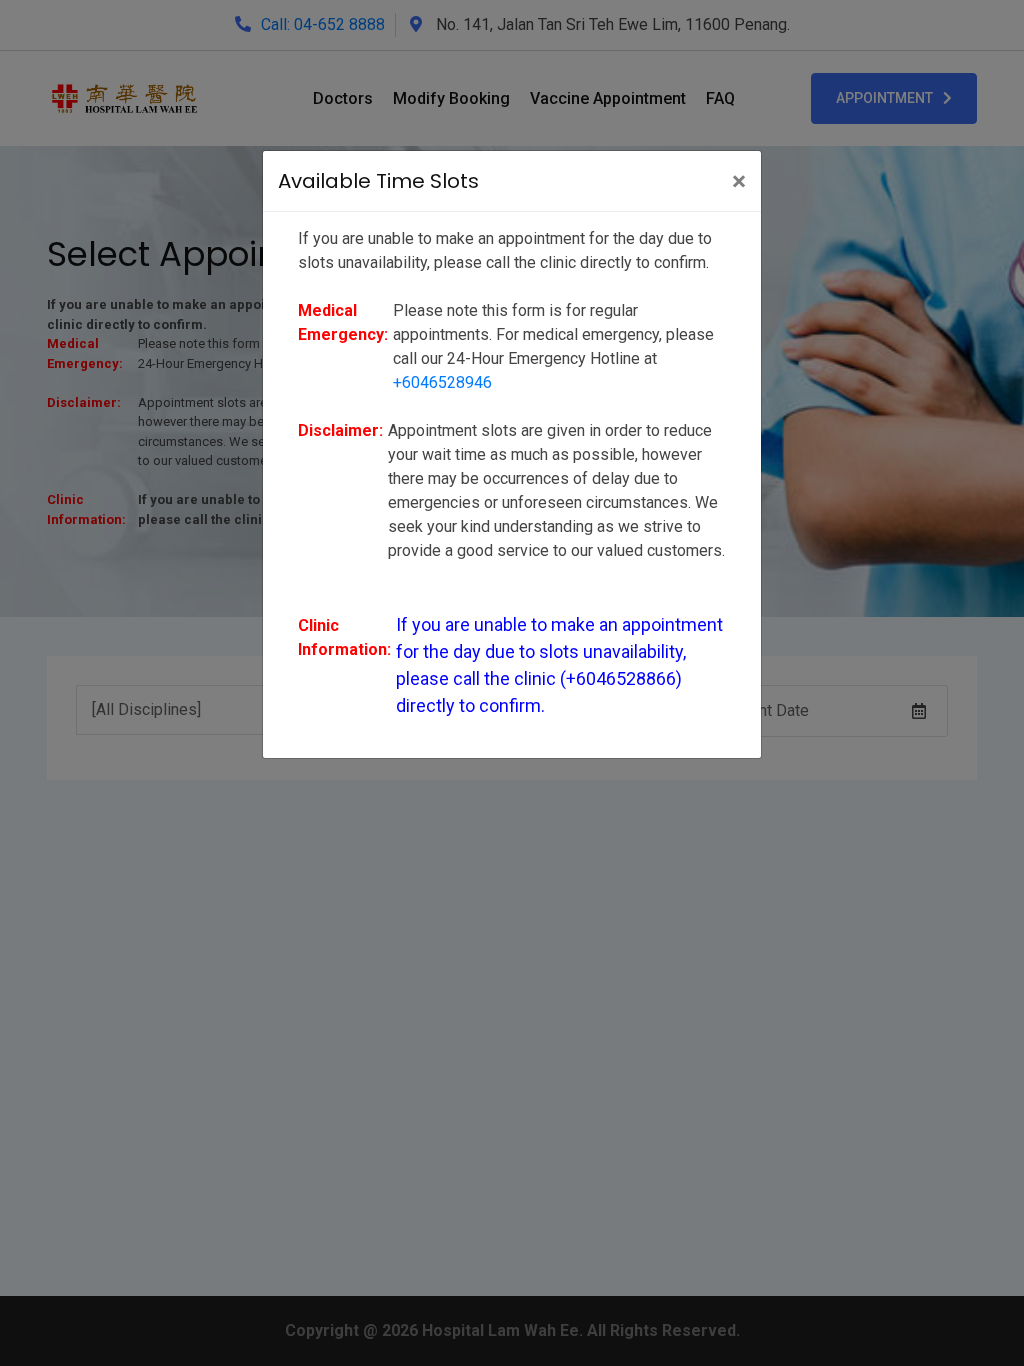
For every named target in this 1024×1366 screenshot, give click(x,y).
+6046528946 (442, 382)
